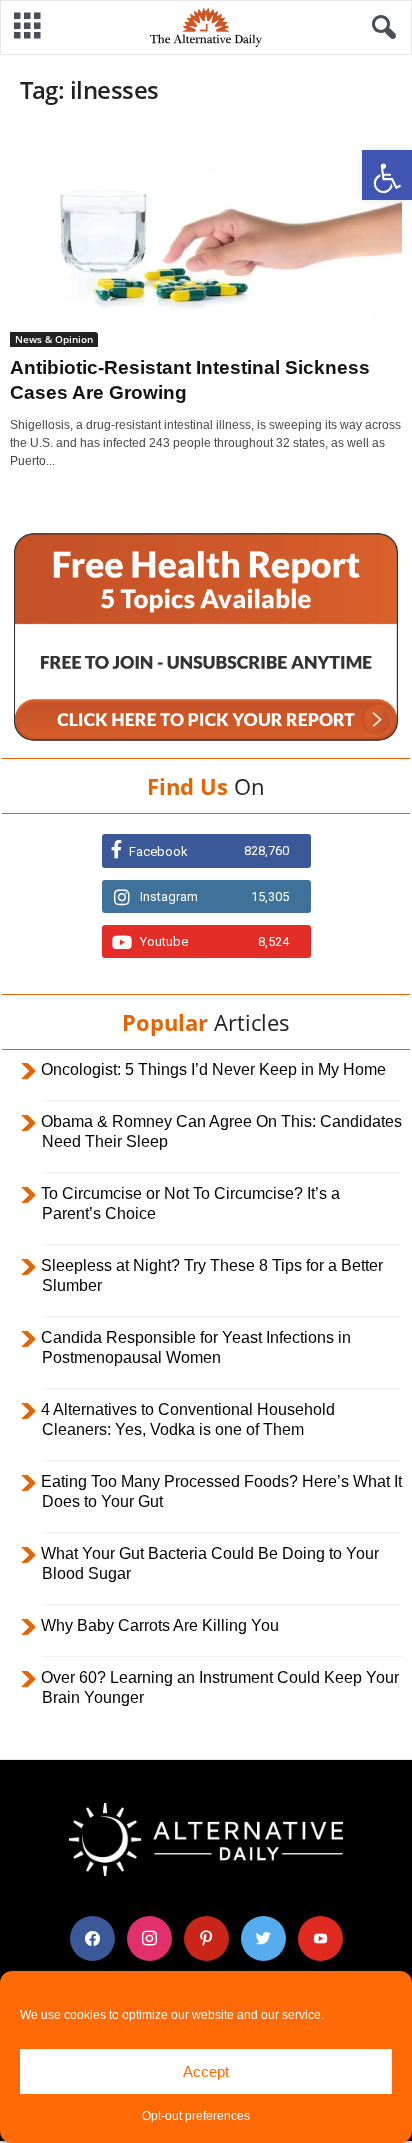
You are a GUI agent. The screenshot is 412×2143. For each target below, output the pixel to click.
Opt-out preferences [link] (196, 2116)
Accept (206, 2071)
